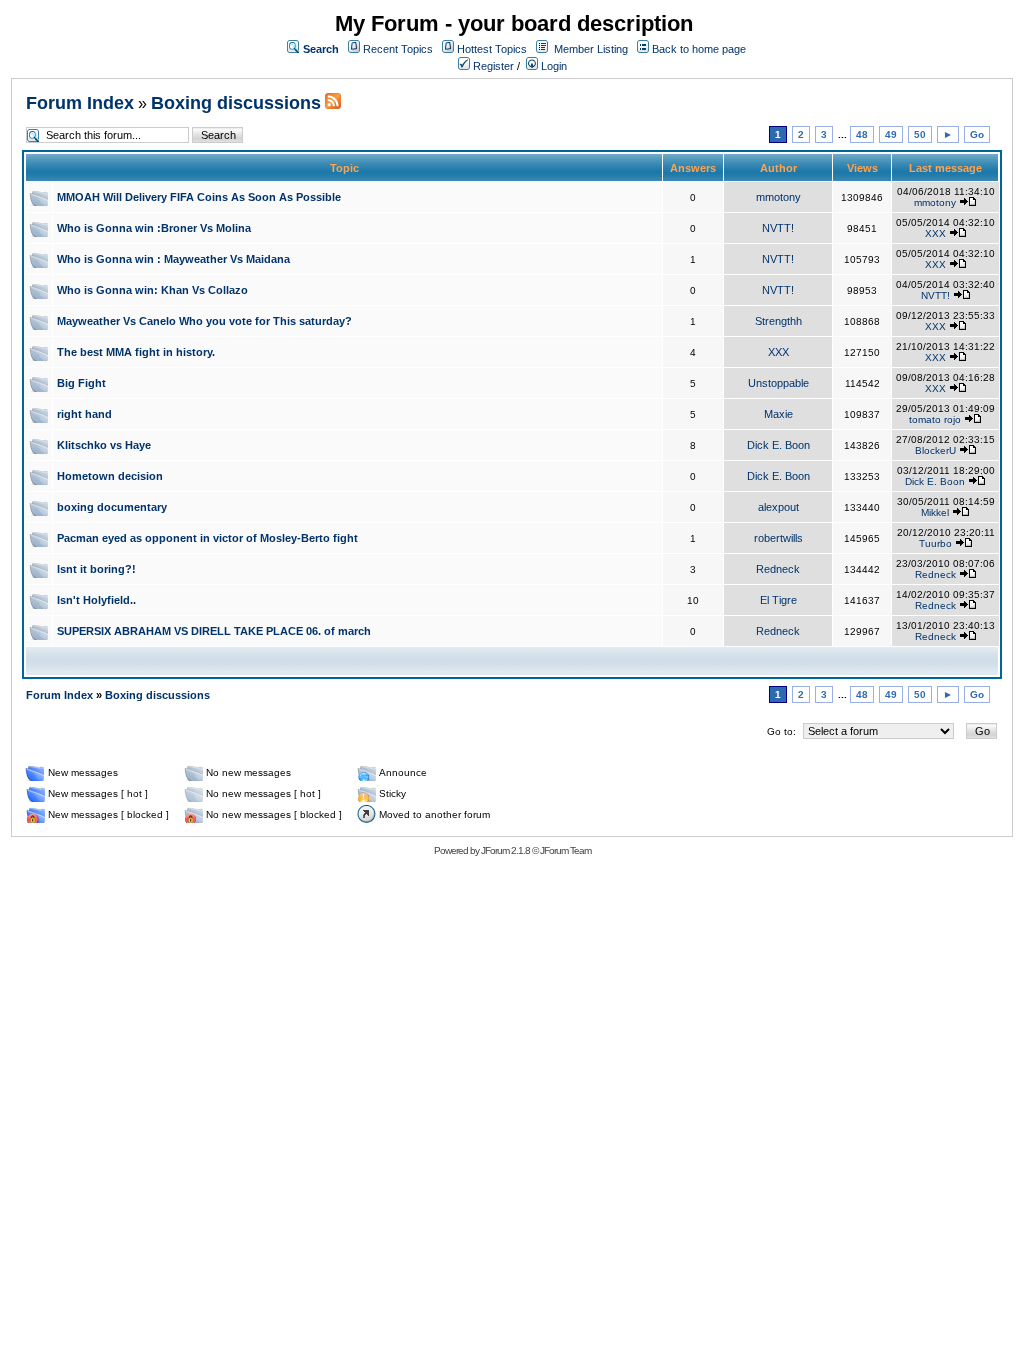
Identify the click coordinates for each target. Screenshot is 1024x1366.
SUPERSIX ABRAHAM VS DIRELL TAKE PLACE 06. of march (214, 631)
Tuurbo (935, 543)
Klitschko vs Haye (104, 445)
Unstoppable (778, 383)
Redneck (778, 569)
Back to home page (699, 49)
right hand (84, 414)
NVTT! (778, 228)
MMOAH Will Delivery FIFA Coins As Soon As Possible (199, 197)
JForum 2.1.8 (505, 850)
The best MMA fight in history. (136, 352)
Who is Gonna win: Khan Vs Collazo (152, 290)
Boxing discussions (236, 103)
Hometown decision (110, 476)
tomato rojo (935, 419)
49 (891, 134)
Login (552, 66)
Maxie (778, 414)
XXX (935, 233)
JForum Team (565, 850)
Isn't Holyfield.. (96, 600)
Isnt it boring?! (96, 569)
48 (862, 134)
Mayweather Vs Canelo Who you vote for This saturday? (204, 321)
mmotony (778, 197)
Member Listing (591, 49)
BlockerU (935, 450)
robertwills (778, 538)
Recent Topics (398, 49)
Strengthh (778, 321)
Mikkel (935, 512)
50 (920, 134)
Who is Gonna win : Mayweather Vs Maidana (173, 259)
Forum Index (80, 103)
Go (977, 134)
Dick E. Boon (778, 445)
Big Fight (81, 383)
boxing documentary (112, 507)
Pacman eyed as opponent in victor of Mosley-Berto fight (207, 538)
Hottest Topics (492, 49)
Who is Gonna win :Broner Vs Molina (154, 228)
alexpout (778, 507)
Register (492, 66)
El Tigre (778, 600)
